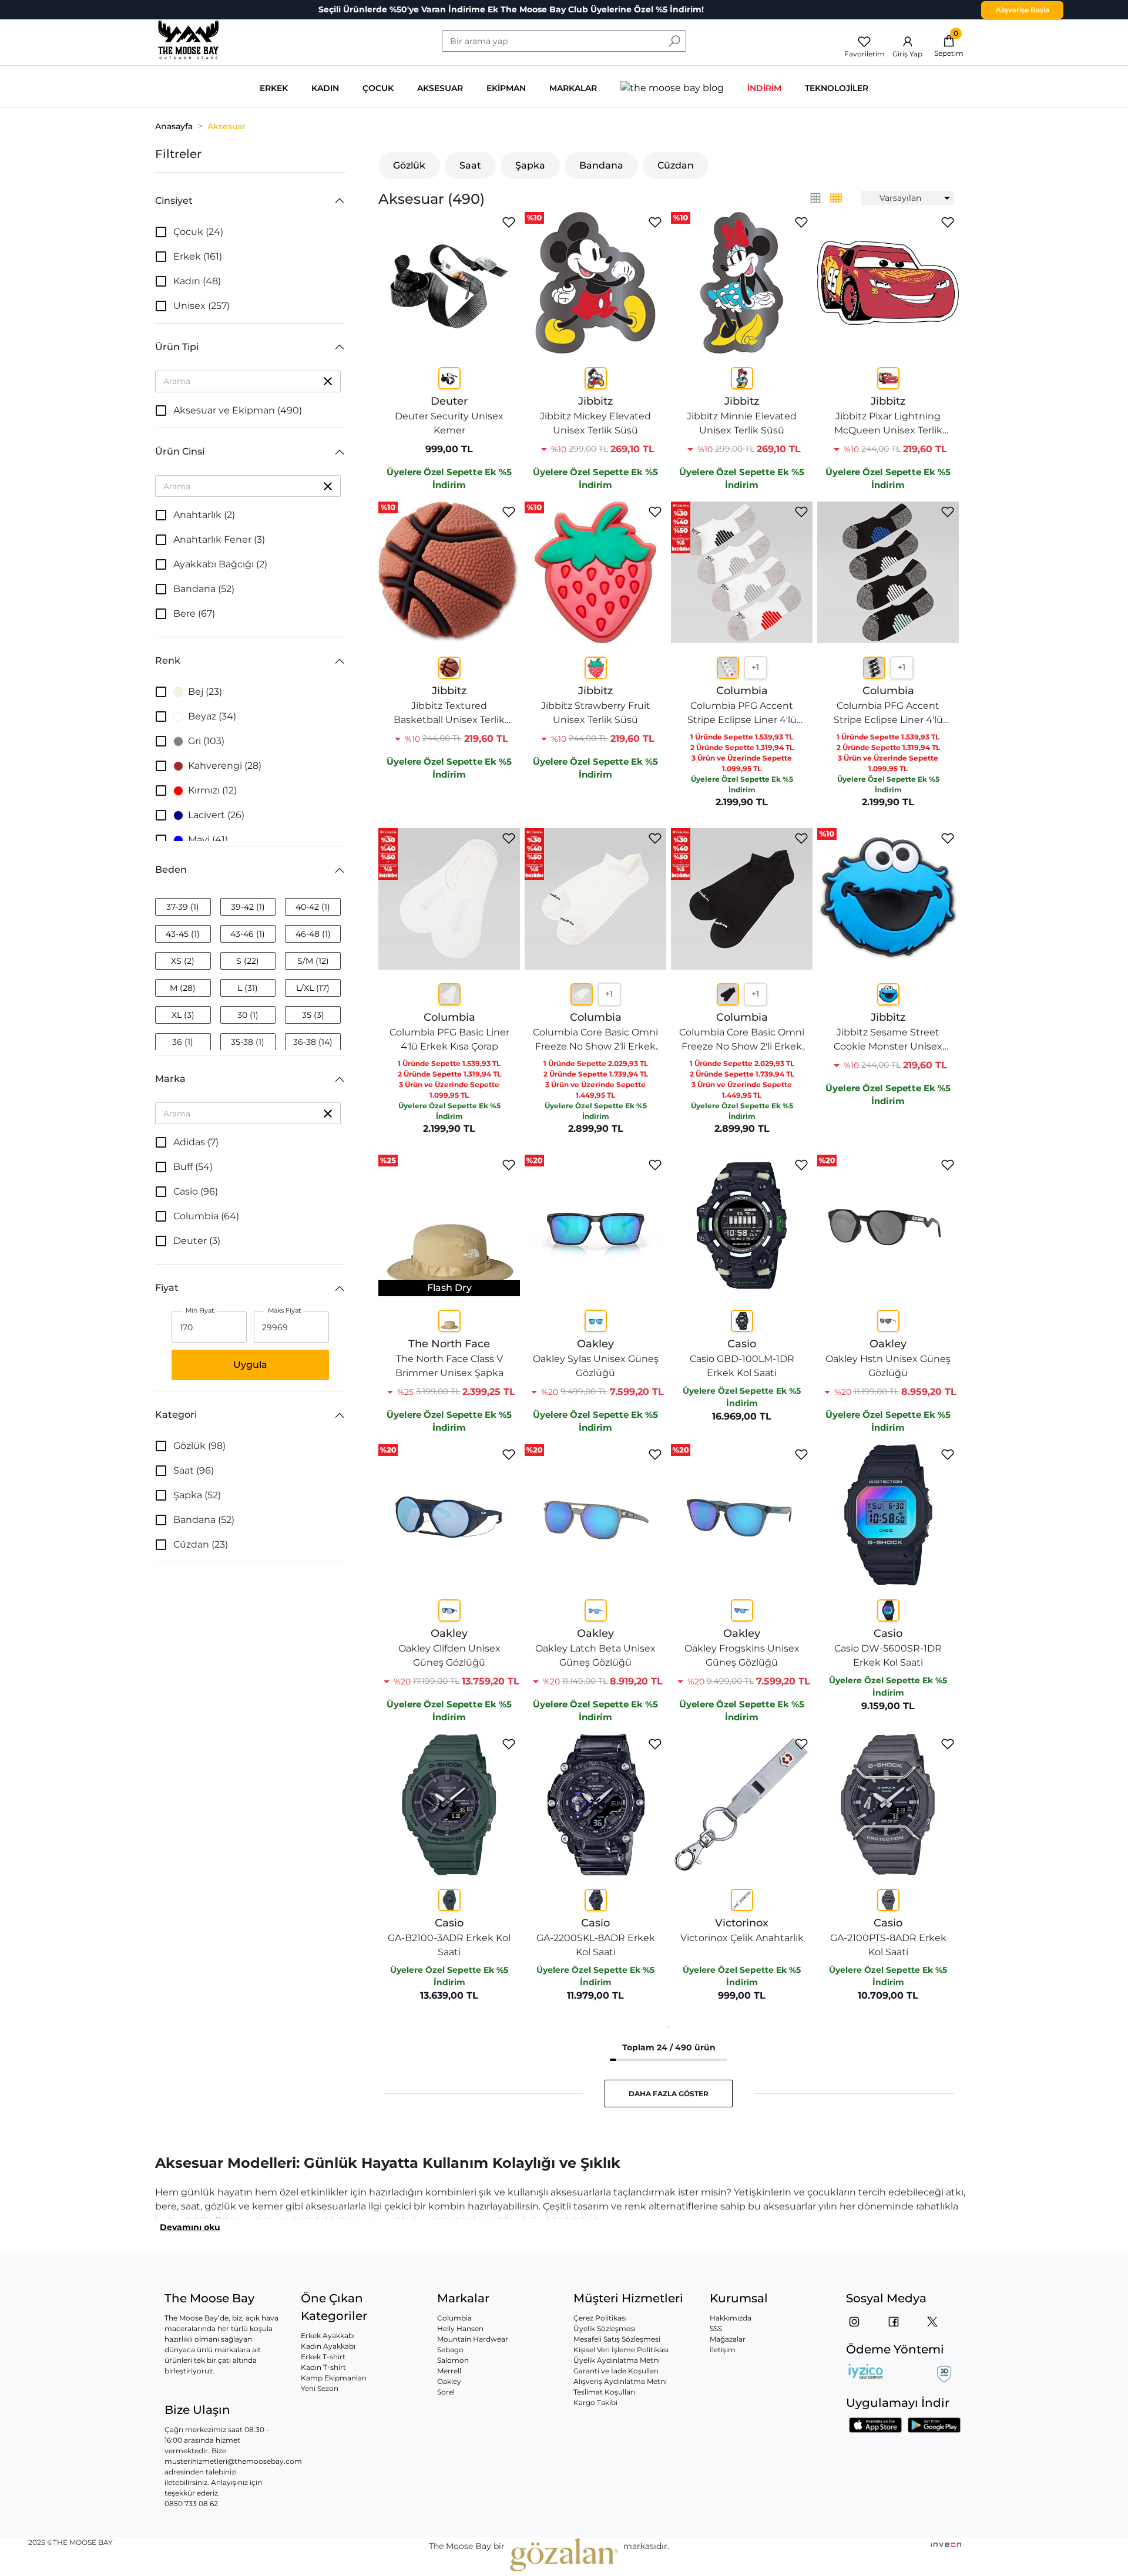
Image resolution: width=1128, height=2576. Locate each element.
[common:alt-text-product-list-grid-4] (815, 198)
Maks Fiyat (284, 1311)
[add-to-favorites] (509, 222)
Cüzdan (676, 165)
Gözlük (409, 165)
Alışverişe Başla (1023, 10)
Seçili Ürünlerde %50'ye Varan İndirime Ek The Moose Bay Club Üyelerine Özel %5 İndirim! (511, 9)
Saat (470, 165)
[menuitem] (907, 198)
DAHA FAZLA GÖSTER (669, 2094)
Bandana (601, 165)
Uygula (250, 1365)
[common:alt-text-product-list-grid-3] (836, 198)
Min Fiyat (200, 1311)
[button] (250, 201)
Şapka (530, 165)
